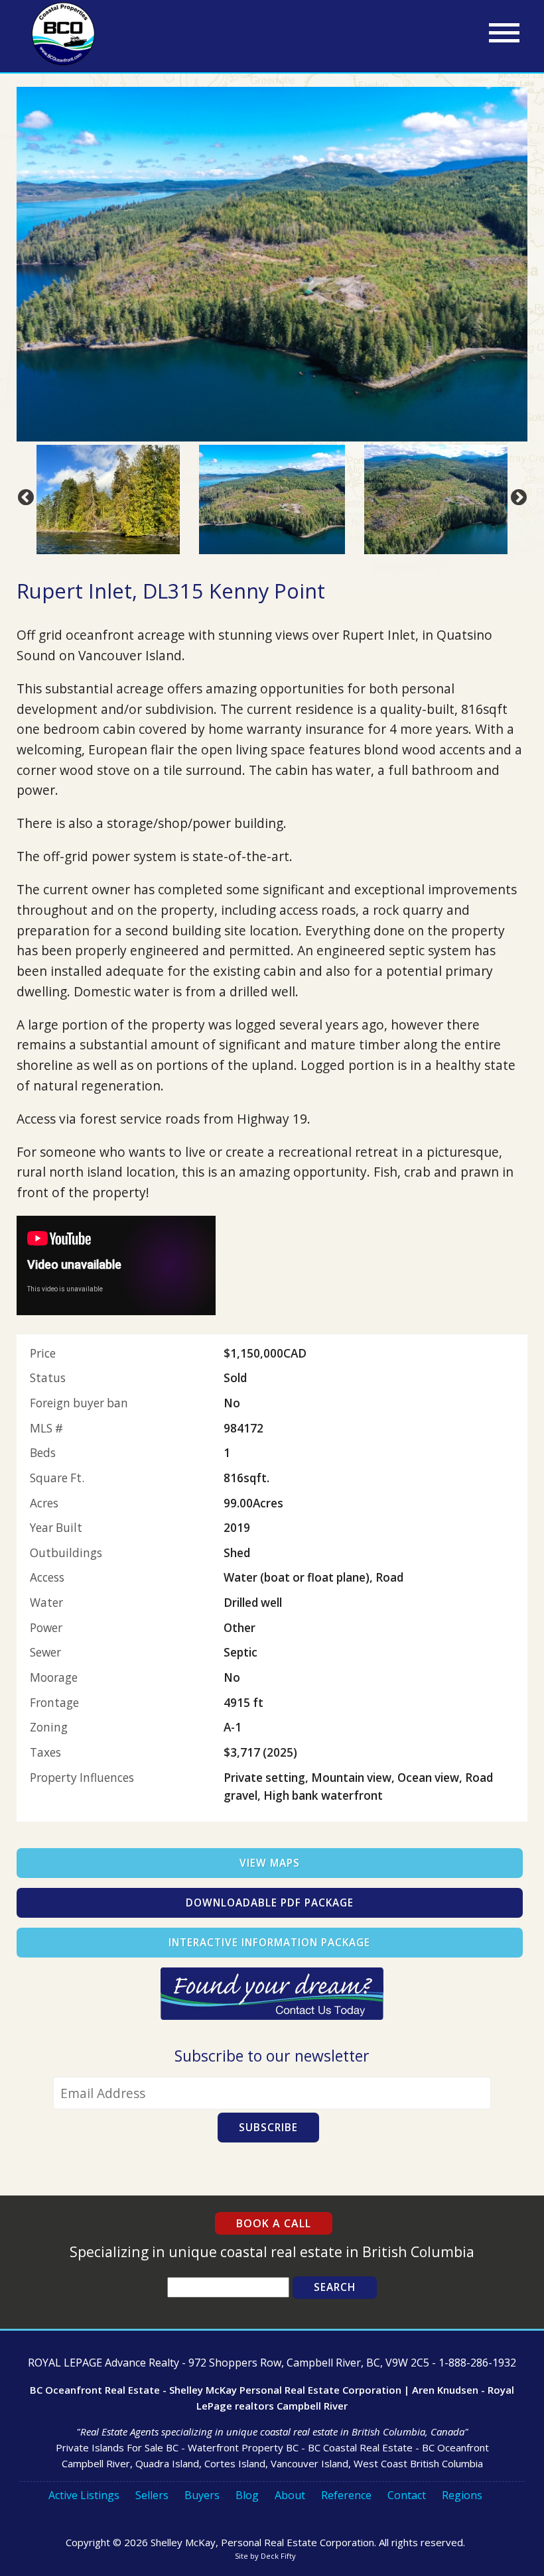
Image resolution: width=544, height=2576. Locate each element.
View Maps (270, 1863)
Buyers (202, 2495)
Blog (247, 2495)
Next (516, 495)
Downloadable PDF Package (270, 1903)
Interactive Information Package (269, 1943)
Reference (346, 2495)
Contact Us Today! (272, 1994)
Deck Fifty (278, 2556)
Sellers (152, 2495)
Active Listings (84, 2495)
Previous (23, 495)
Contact (407, 2495)
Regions (462, 2495)
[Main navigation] (504, 33)
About (290, 2495)
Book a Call (274, 2223)
